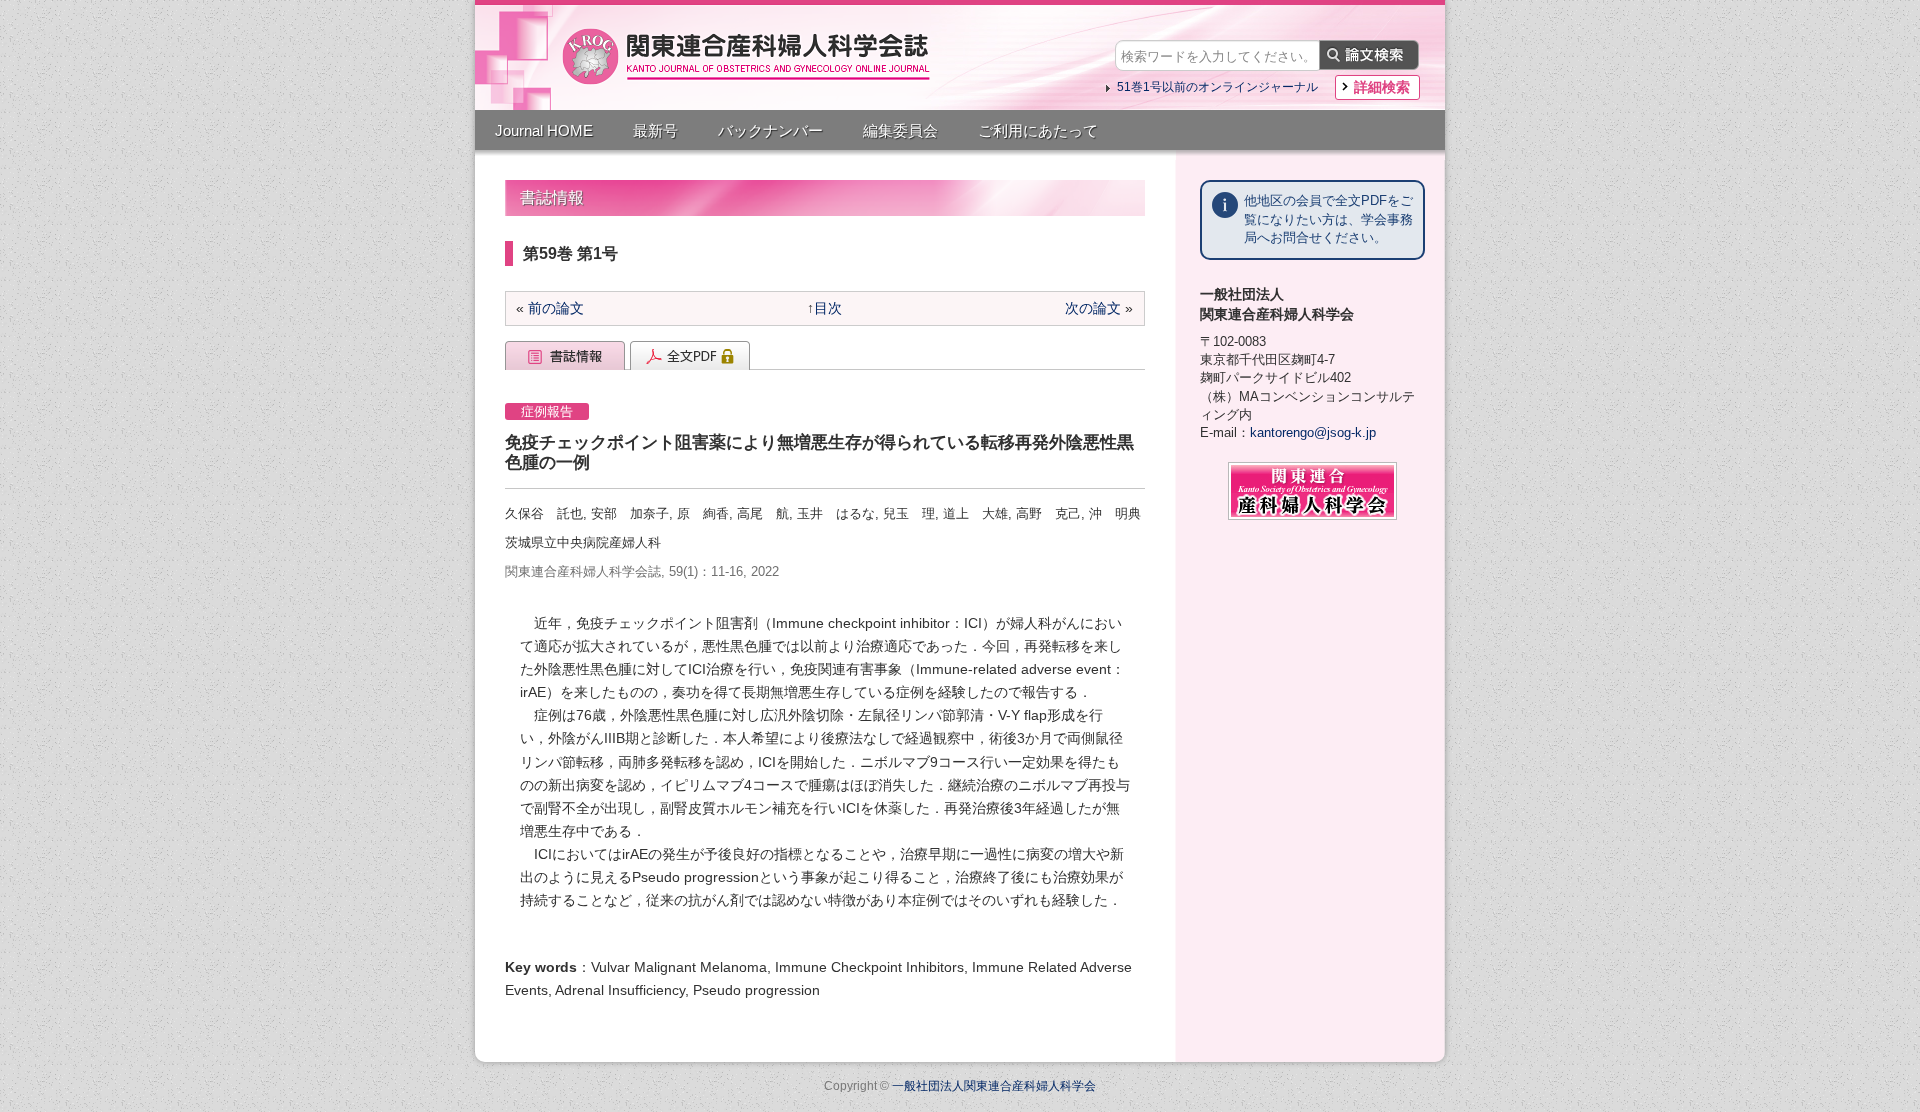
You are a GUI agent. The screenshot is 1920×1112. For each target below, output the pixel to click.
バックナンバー (770, 130)
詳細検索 (1382, 87)
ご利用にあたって (1038, 130)
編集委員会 (900, 130)
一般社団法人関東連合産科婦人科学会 (994, 1086)
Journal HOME (544, 130)
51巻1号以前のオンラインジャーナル (1217, 87)
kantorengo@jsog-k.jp (1313, 432)
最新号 (655, 130)
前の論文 (556, 308)
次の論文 (1093, 308)
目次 (828, 308)
